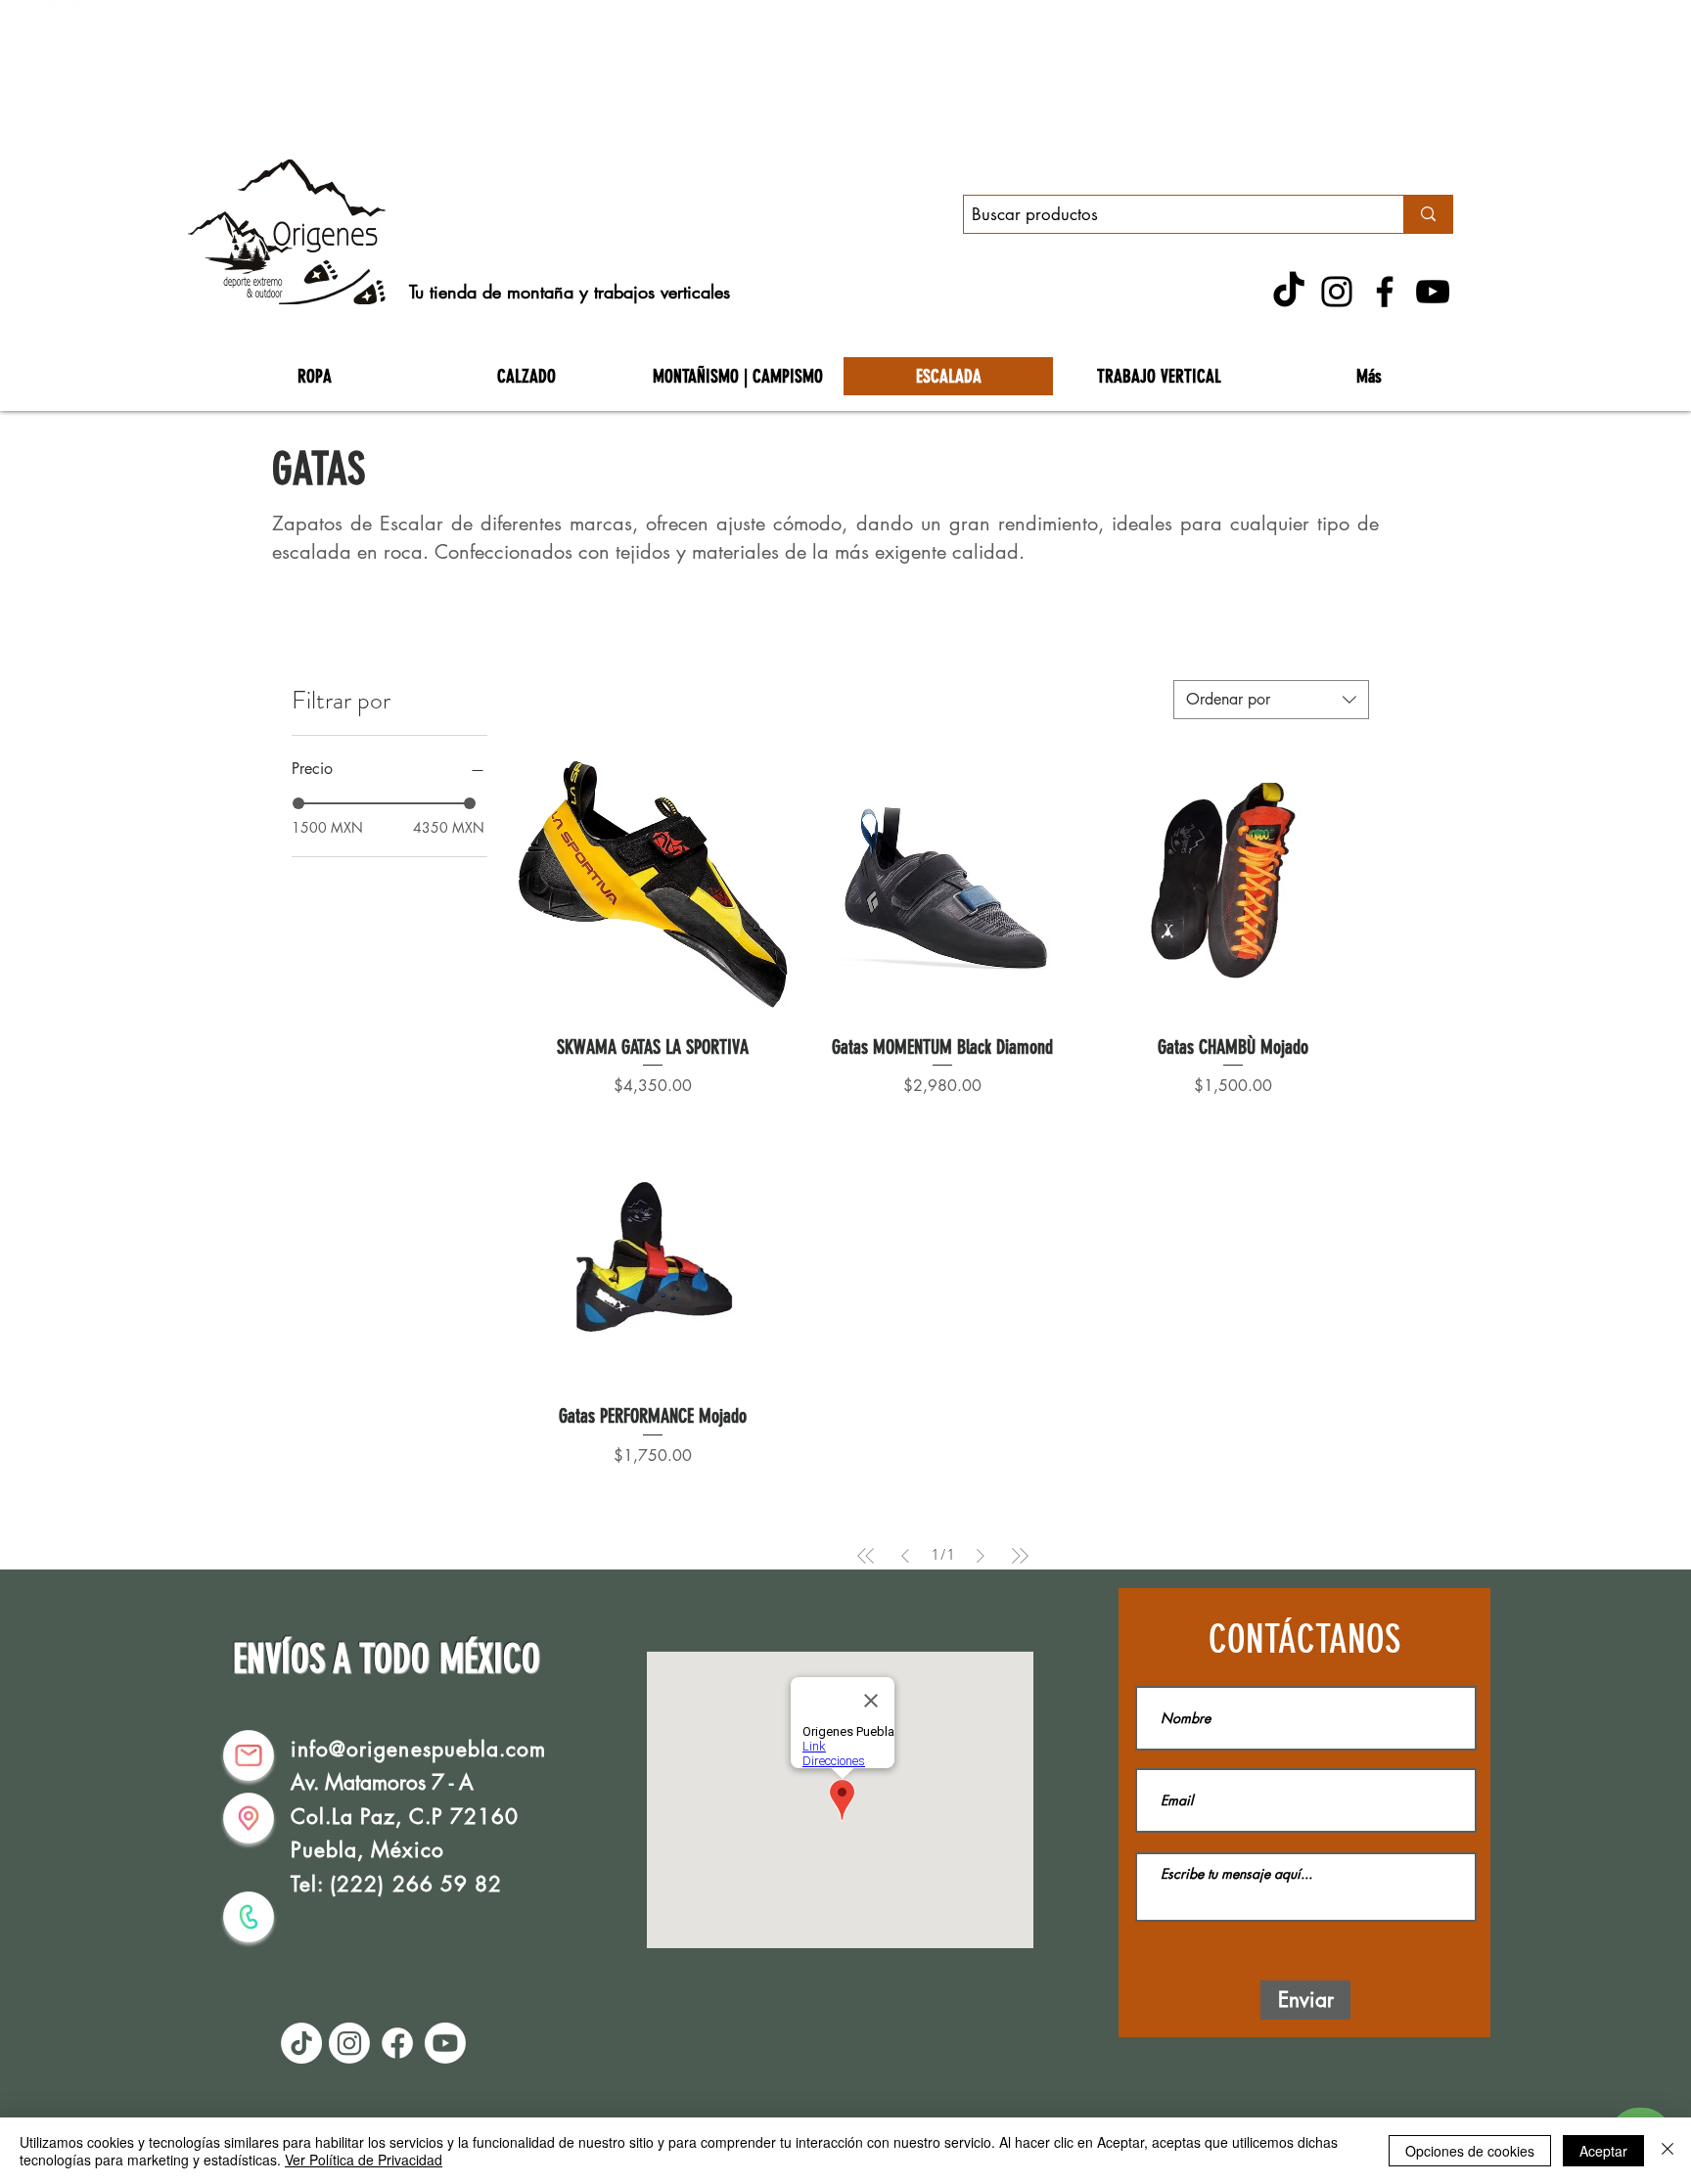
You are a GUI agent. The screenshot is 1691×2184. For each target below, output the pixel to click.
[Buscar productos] (1428, 214)
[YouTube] (1433, 292)
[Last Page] (1020, 1556)
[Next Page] (981, 1556)
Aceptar (1603, 2151)
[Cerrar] (1668, 2151)
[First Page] (866, 1556)
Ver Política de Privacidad (364, 2160)
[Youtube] (445, 2043)
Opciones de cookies (1470, 2151)
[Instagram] (1337, 292)
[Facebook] (1385, 292)
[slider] (298, 803)
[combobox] (1271, 700)
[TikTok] (1289, 292)
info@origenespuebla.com (418, 1749)
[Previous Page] (905, 1556)
